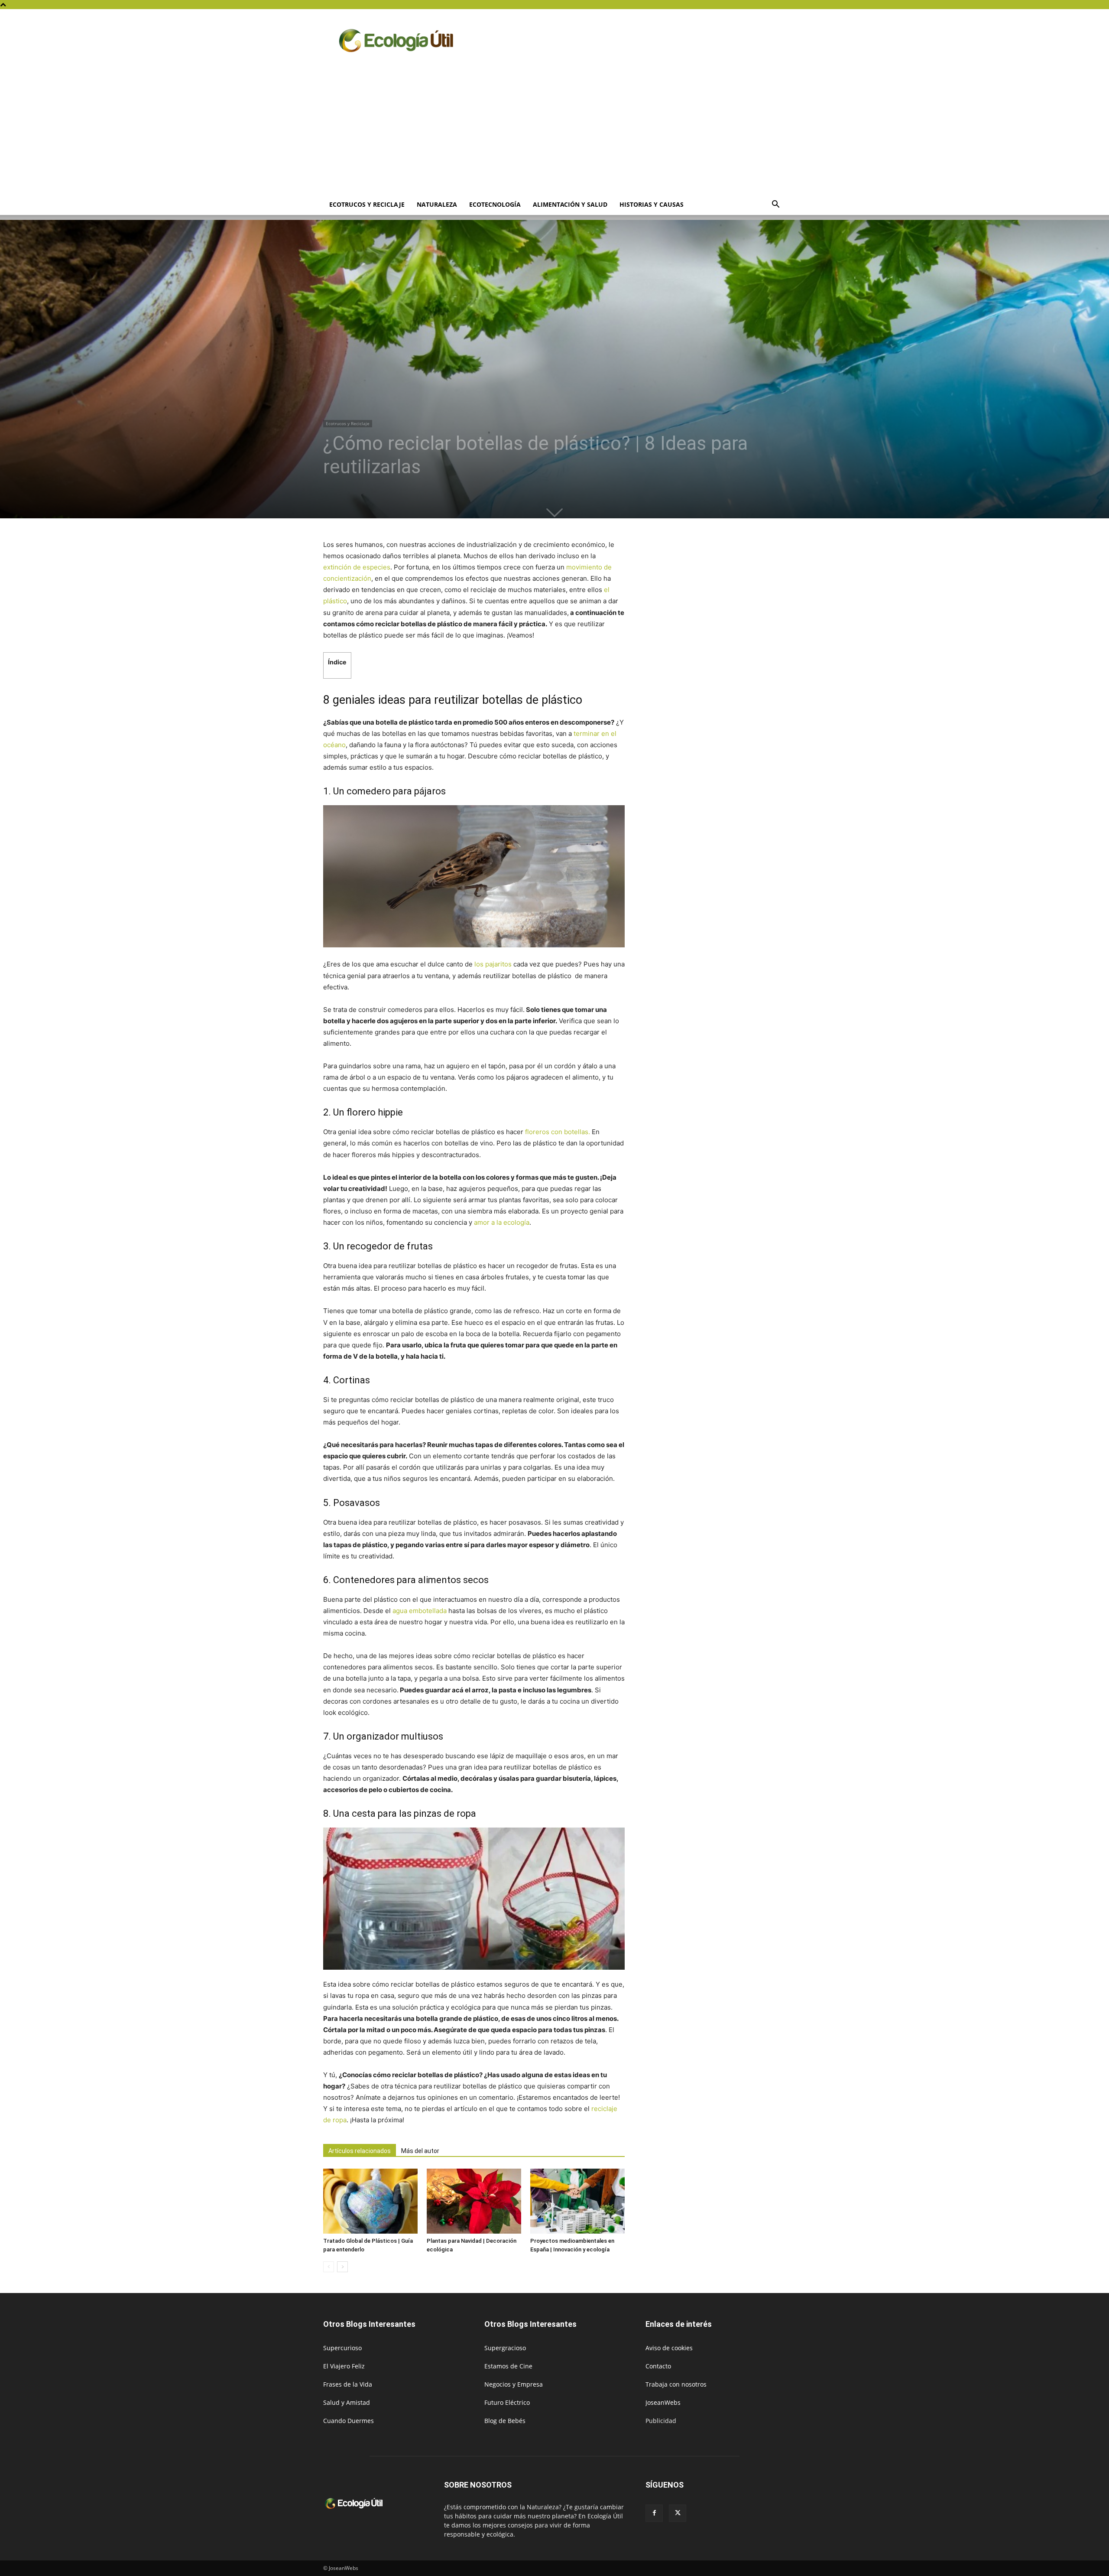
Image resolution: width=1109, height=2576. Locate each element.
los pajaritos (493, 964)
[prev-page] (329, 2267)
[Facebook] (654, 2513)
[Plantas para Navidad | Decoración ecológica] (474, 2201)
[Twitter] (678, 2513)
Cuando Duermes (349, 2421)
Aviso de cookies (669, 2348)
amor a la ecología (502, 1222)
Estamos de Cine (508, 2366)
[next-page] (342, 2267)
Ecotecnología (495, 204)
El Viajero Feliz (344, 2366)
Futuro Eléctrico (507, 2402)
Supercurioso (342, 2348)
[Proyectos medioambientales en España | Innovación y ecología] (577, 2201)
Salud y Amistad (347, 2402)
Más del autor (420, 2151)
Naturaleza (437, 204)
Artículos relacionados (360, 2151)
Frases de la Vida (348, 2384)
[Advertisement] (554, 129)
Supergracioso (505, 2348)
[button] (775, 205)
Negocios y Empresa (514, 2384)
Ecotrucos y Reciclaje (367, 204)
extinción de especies (357, 567)
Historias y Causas (652, 204)
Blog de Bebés (505, 2421)
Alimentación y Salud (570, 204)
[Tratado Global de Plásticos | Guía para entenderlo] (370, 2201)
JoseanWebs (663, 2402)
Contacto (658, 2366)
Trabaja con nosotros (676, 2384)
